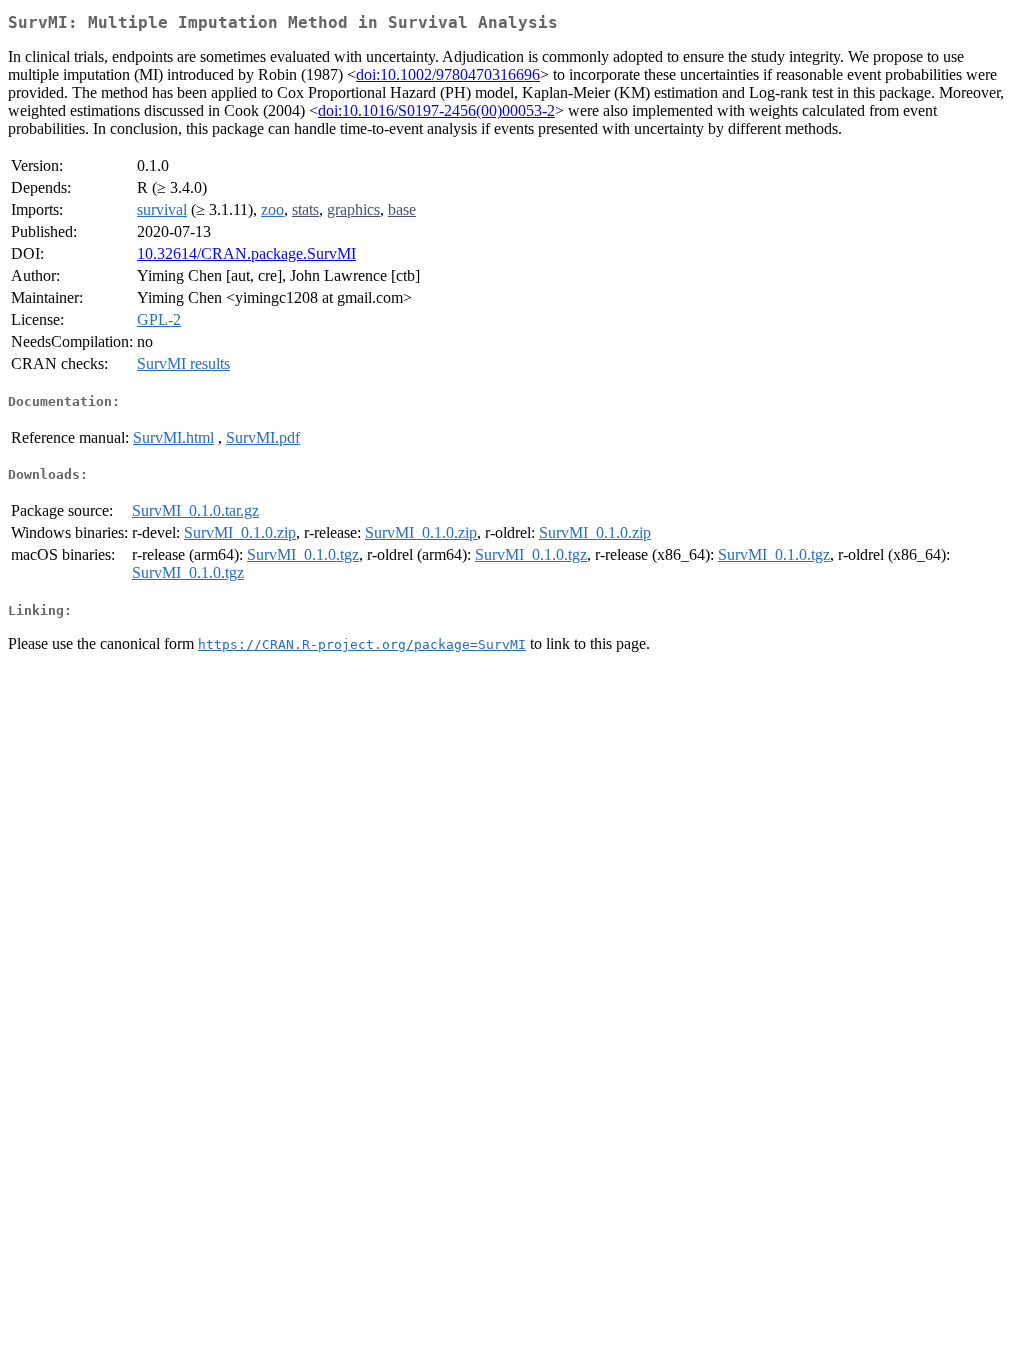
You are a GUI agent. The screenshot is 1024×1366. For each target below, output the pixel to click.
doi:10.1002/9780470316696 (448, 74)
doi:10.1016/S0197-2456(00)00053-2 (436, 110)
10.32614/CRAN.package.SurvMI (246, 253)
